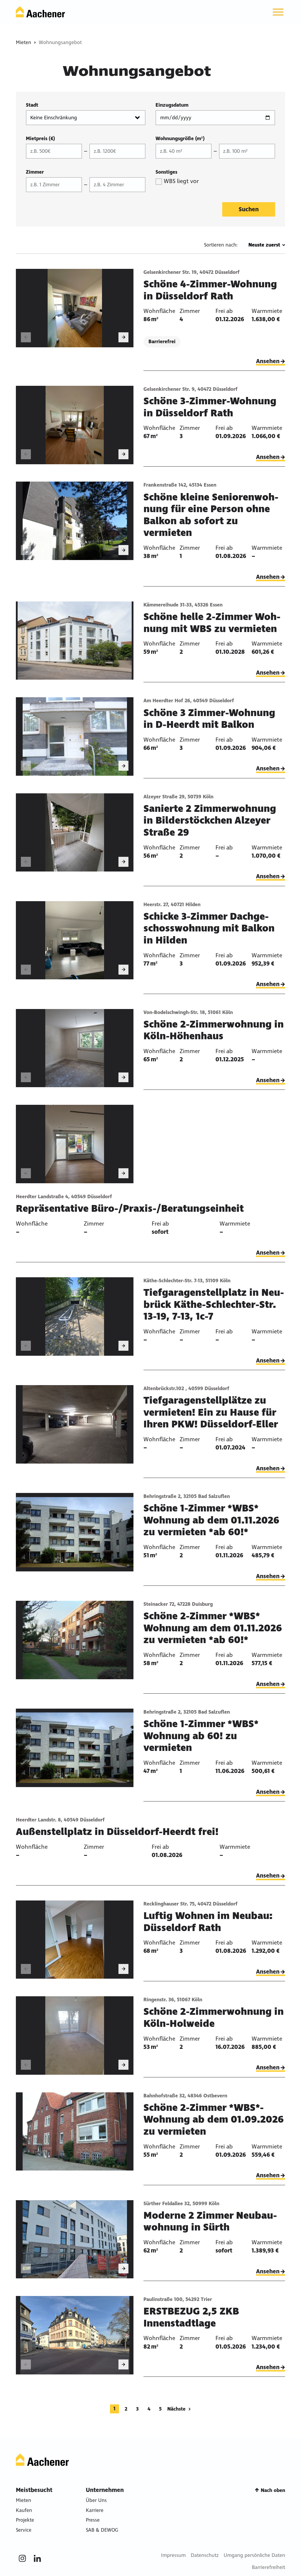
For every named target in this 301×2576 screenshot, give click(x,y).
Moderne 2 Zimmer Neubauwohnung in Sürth (210, 2221)
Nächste (176, 2409)
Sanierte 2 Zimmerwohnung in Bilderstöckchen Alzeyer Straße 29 (210, 821)
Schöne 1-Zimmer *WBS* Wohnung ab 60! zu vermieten (201, 1736)
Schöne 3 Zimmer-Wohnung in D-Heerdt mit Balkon (209, 719)
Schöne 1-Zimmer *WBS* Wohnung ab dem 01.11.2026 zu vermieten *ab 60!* (211, 1520)
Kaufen (24, 2510)
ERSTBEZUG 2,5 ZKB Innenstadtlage (191, 2317)
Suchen (249, 209)
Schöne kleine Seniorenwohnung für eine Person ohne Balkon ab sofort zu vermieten (211, 515)
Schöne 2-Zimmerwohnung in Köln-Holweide (214, 2018)
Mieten (24, 42)
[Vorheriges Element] (26, 337)
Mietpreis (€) (40, 139)
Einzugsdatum (172, 105)
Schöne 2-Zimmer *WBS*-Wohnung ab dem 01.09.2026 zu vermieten (214, 2120)
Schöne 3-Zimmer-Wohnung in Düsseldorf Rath (210, 407)
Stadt (32, 105)
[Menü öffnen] (278, 12)
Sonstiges (166, 172)
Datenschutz (205, 2555)
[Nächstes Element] (123, 337)
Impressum (173, 2555)
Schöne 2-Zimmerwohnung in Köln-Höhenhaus (214, 1030)
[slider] (75, 308)
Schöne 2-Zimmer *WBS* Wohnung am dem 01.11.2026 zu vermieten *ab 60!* (213, 1628)
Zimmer (35, 172)
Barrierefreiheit (269, 2567)
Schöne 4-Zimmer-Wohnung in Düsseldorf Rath (210, 290)
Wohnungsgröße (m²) (180, 139)
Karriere (95, 2510)
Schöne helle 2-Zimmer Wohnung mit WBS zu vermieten (212, 623)
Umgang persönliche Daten (254, 2555)
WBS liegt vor (181, 181)
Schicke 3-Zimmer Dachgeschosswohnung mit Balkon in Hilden (209, 928)
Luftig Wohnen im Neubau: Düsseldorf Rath (208, 1922)
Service (24, 2530)
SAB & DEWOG (102, 2530)
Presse (93, 2520)
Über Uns (96, 2500)
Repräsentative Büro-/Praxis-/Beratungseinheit (130, 1209)
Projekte (25, 2520)
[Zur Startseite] (40, 12)
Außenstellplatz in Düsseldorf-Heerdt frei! (117, 1832)
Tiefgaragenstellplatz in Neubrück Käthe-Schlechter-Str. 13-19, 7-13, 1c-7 (214, 1304)
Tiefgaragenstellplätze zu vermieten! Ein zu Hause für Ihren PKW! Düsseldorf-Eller (211, 1412)
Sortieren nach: (221, 245)
